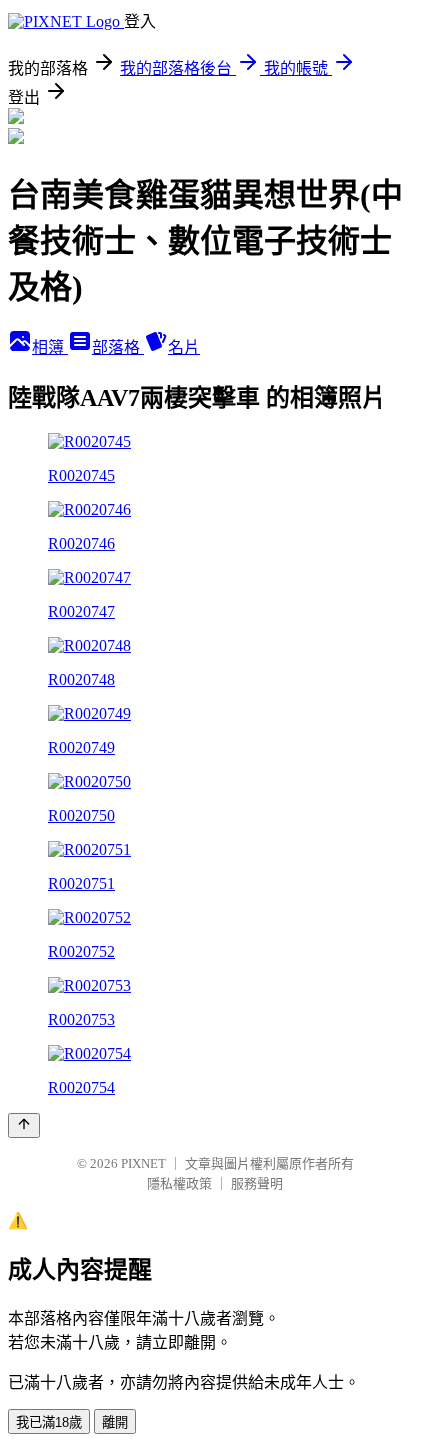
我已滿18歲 (49, 1422)
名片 (184, 347)
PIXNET (143, 1163)
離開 (115, 1422)
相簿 (50, 347)
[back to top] (24, 1125)
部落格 (118, 347)
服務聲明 (257, 1183)
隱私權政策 (179, 1183)
